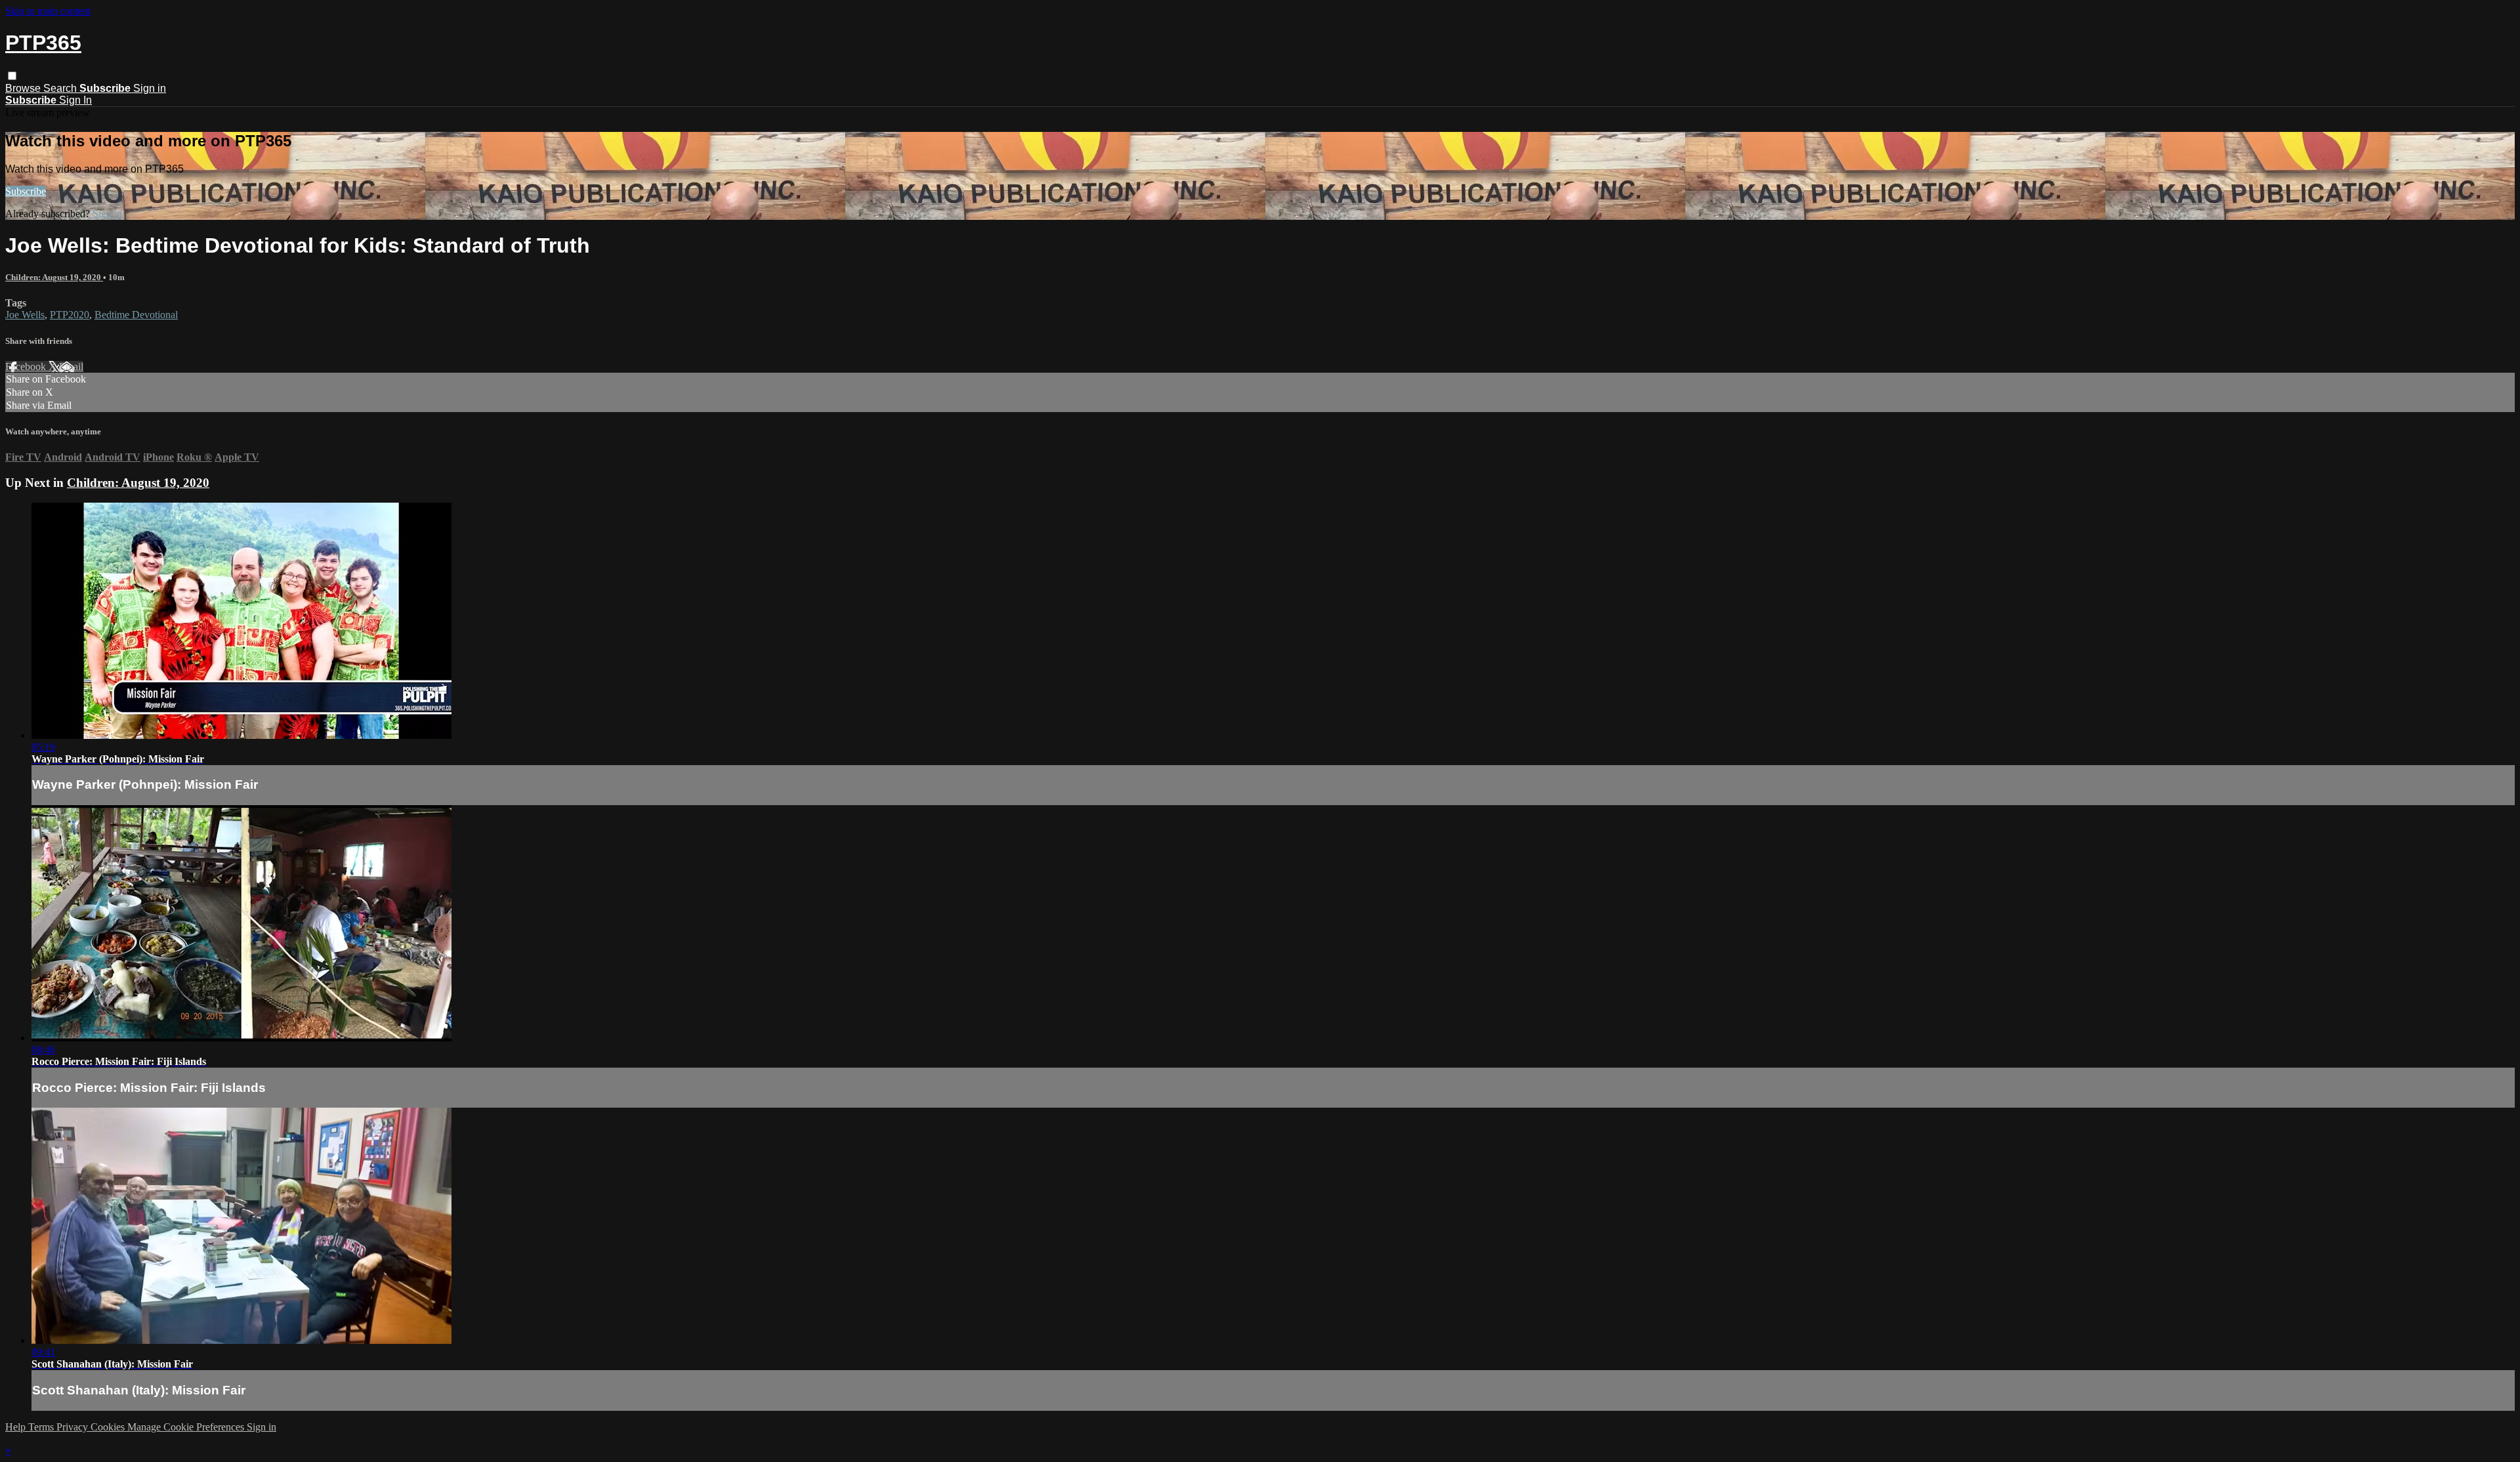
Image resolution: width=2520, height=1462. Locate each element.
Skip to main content (48, 11)
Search (61, 88)
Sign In (75, 100)
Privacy (73, 1427)
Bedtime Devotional (136, 315)
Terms (42, 1427)
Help (17, 1427)
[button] (12, 76)
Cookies (109, 1427)
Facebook (27, 366)
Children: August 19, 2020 (54, 277)
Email (71, 366)
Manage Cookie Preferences (187, 1427)
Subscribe (26, 191)
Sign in (150, 88)
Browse (24, 88)
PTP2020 (70, 315)
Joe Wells (25, 315)
